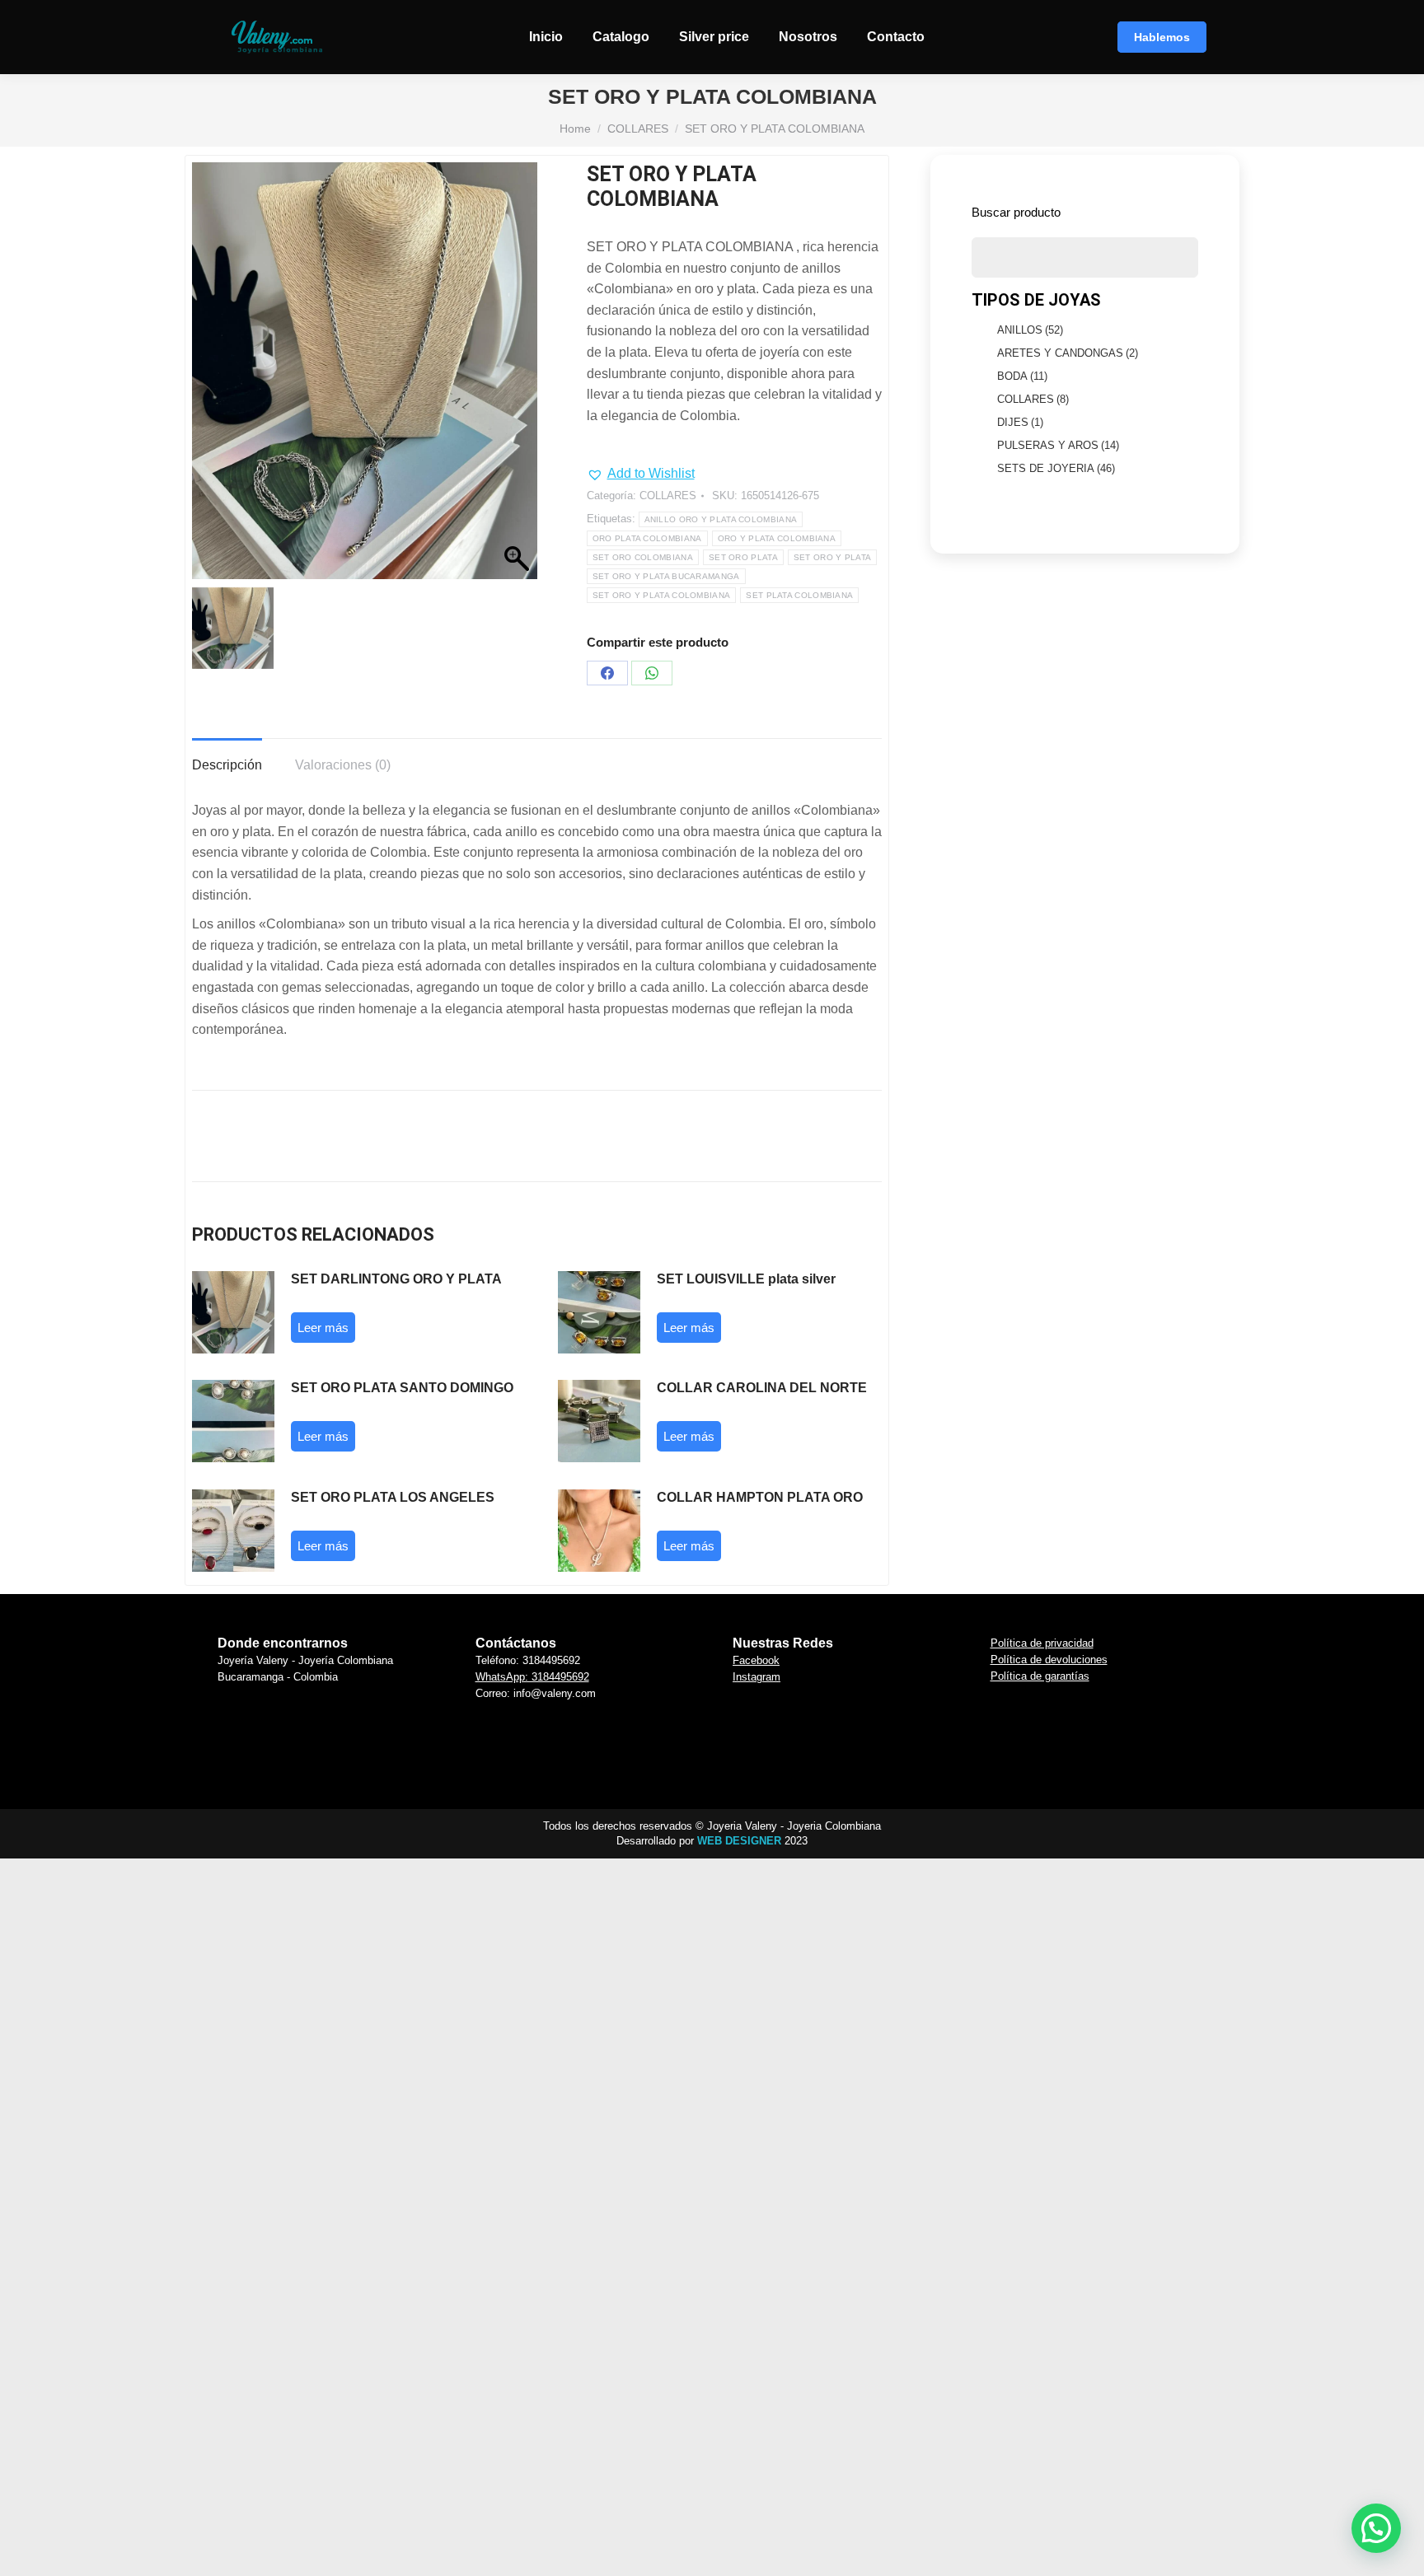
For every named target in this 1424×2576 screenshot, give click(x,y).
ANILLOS (1030, 330)
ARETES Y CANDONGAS (1068, 353)
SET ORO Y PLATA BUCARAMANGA (666, 576)
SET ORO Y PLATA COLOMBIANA (662, 595)
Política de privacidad (1042, 1643)
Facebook (756, 1660)
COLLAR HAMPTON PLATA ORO (760, 1497)
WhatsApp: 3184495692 (532, 1677)
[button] (641, 474)
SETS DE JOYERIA (1056, 468)
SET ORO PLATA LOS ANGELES (393, 1497)
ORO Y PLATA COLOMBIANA (777, 538)
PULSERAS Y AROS (1058, 445)
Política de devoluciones (1049, 1660)
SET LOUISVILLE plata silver (746, 1279)
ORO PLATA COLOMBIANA (647, 538)
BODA (1022, 376)
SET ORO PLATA (743, 557)
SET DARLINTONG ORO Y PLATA (396, 1279)
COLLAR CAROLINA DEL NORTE (762, 1388)
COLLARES (668, 496)
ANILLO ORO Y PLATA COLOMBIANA (721, 519)
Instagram (756, 1677)
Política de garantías (1040, 1676)
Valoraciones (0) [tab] (343, 765)
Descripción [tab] (227, 765)
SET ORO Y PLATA (833, 557)
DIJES (1020, 422)
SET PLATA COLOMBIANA (799, 595)
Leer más (323, 1328)
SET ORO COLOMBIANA (643, 557)
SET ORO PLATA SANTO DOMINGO (402, 1388)
